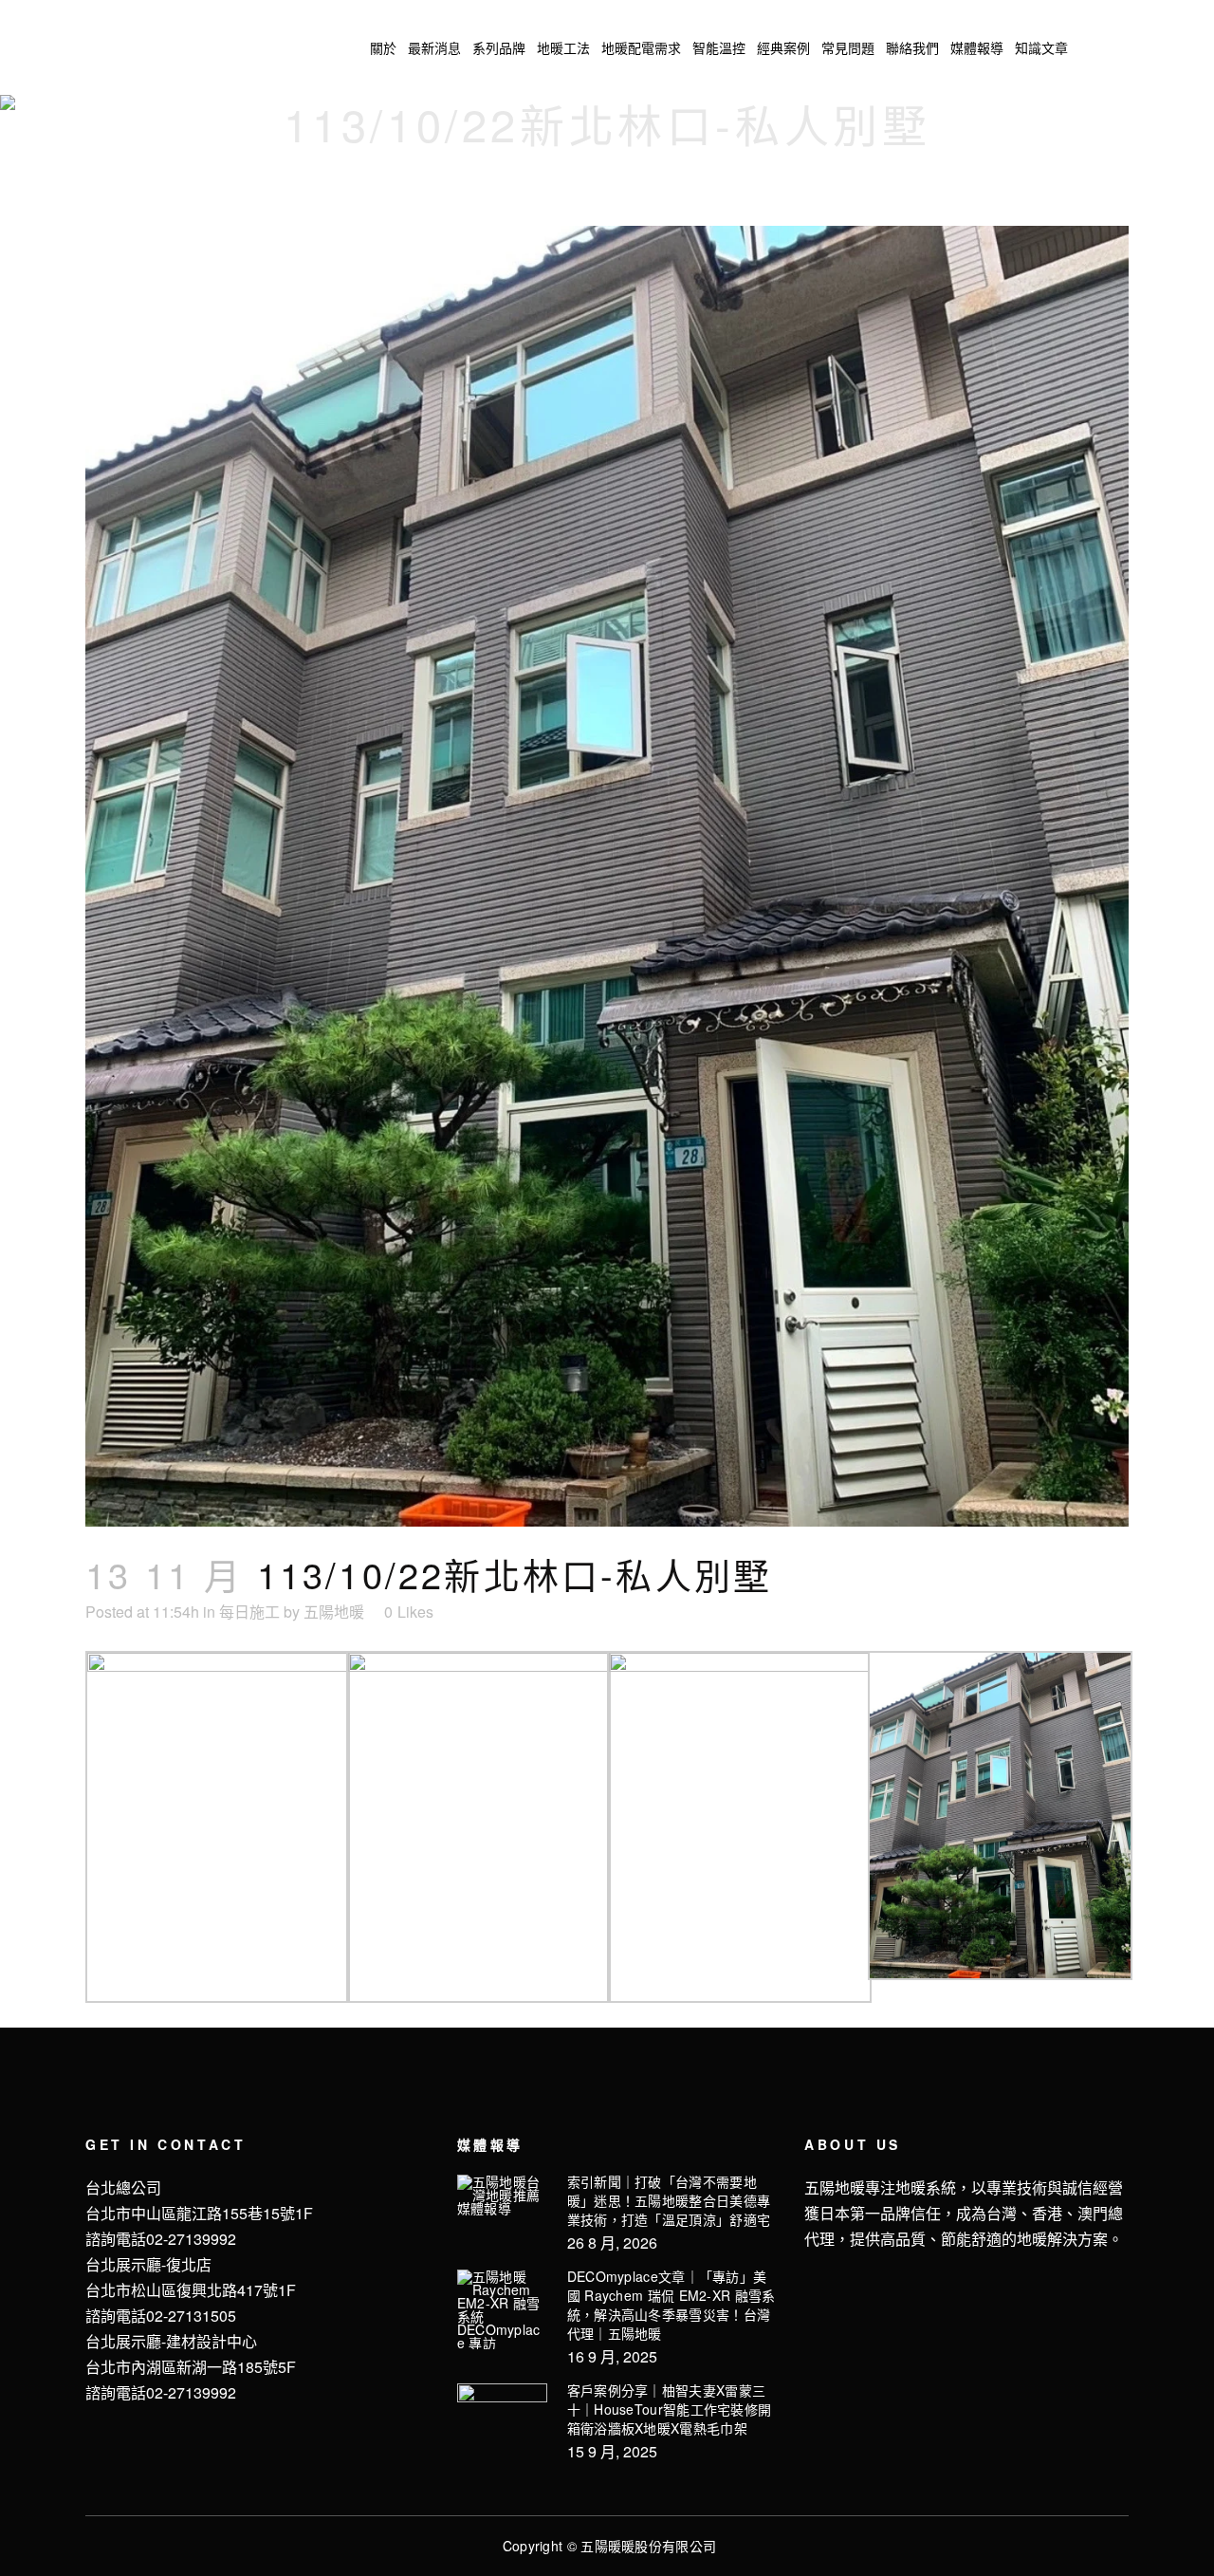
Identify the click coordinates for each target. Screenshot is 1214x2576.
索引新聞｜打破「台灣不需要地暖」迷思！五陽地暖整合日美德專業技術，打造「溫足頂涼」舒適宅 (669, 2200)
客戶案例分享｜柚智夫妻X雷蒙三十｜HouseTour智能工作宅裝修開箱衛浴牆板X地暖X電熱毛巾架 (670, 2409)
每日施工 (249, 1612)
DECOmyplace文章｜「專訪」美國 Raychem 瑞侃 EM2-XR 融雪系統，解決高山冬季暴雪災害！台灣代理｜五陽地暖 (671, 2305)
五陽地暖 (334, 1612)
